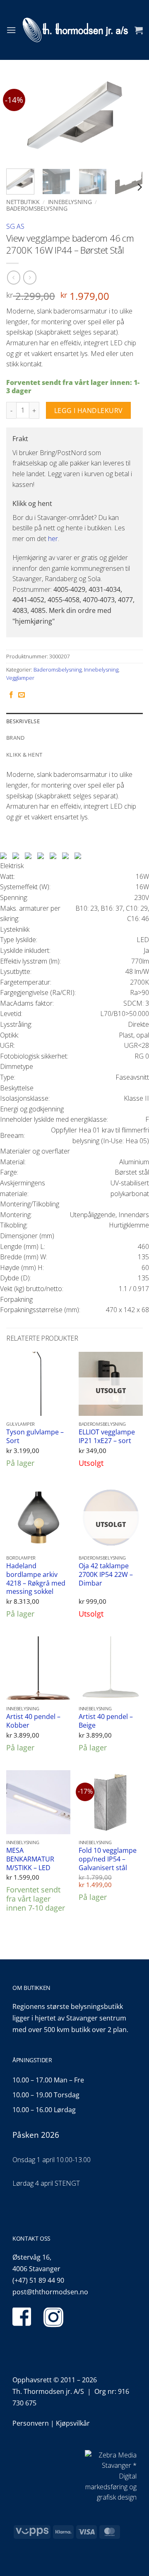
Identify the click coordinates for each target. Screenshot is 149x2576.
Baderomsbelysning (37, 208)
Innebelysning (70, 202)
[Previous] (19, 119)
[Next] (130, 119)
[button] (11, 30)
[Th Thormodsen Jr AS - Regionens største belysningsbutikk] (75, 30)
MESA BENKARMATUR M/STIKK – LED (30, 1859)
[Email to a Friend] (22, 695)
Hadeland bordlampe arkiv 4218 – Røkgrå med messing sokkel (36, 1579)
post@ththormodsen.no (50, 2292)
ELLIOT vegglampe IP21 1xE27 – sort (107, 1436)
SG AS (15, 226)
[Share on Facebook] (11, 695)
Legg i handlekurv (89, 411)
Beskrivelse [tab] (23, 721)
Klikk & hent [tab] (24, 755)
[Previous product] (30, 277)
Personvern (31, 2423)
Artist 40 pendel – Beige (106, 1721)
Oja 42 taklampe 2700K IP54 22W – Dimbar (106, 1574)
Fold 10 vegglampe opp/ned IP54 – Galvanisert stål (108, 1859)
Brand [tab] (15, 738)
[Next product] (13, 277)
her (53, 539)
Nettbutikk (23, 202)
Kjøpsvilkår (73, 2423)
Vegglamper (20, 678)
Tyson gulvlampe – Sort (35, 1436)
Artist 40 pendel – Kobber (33, 1721)
